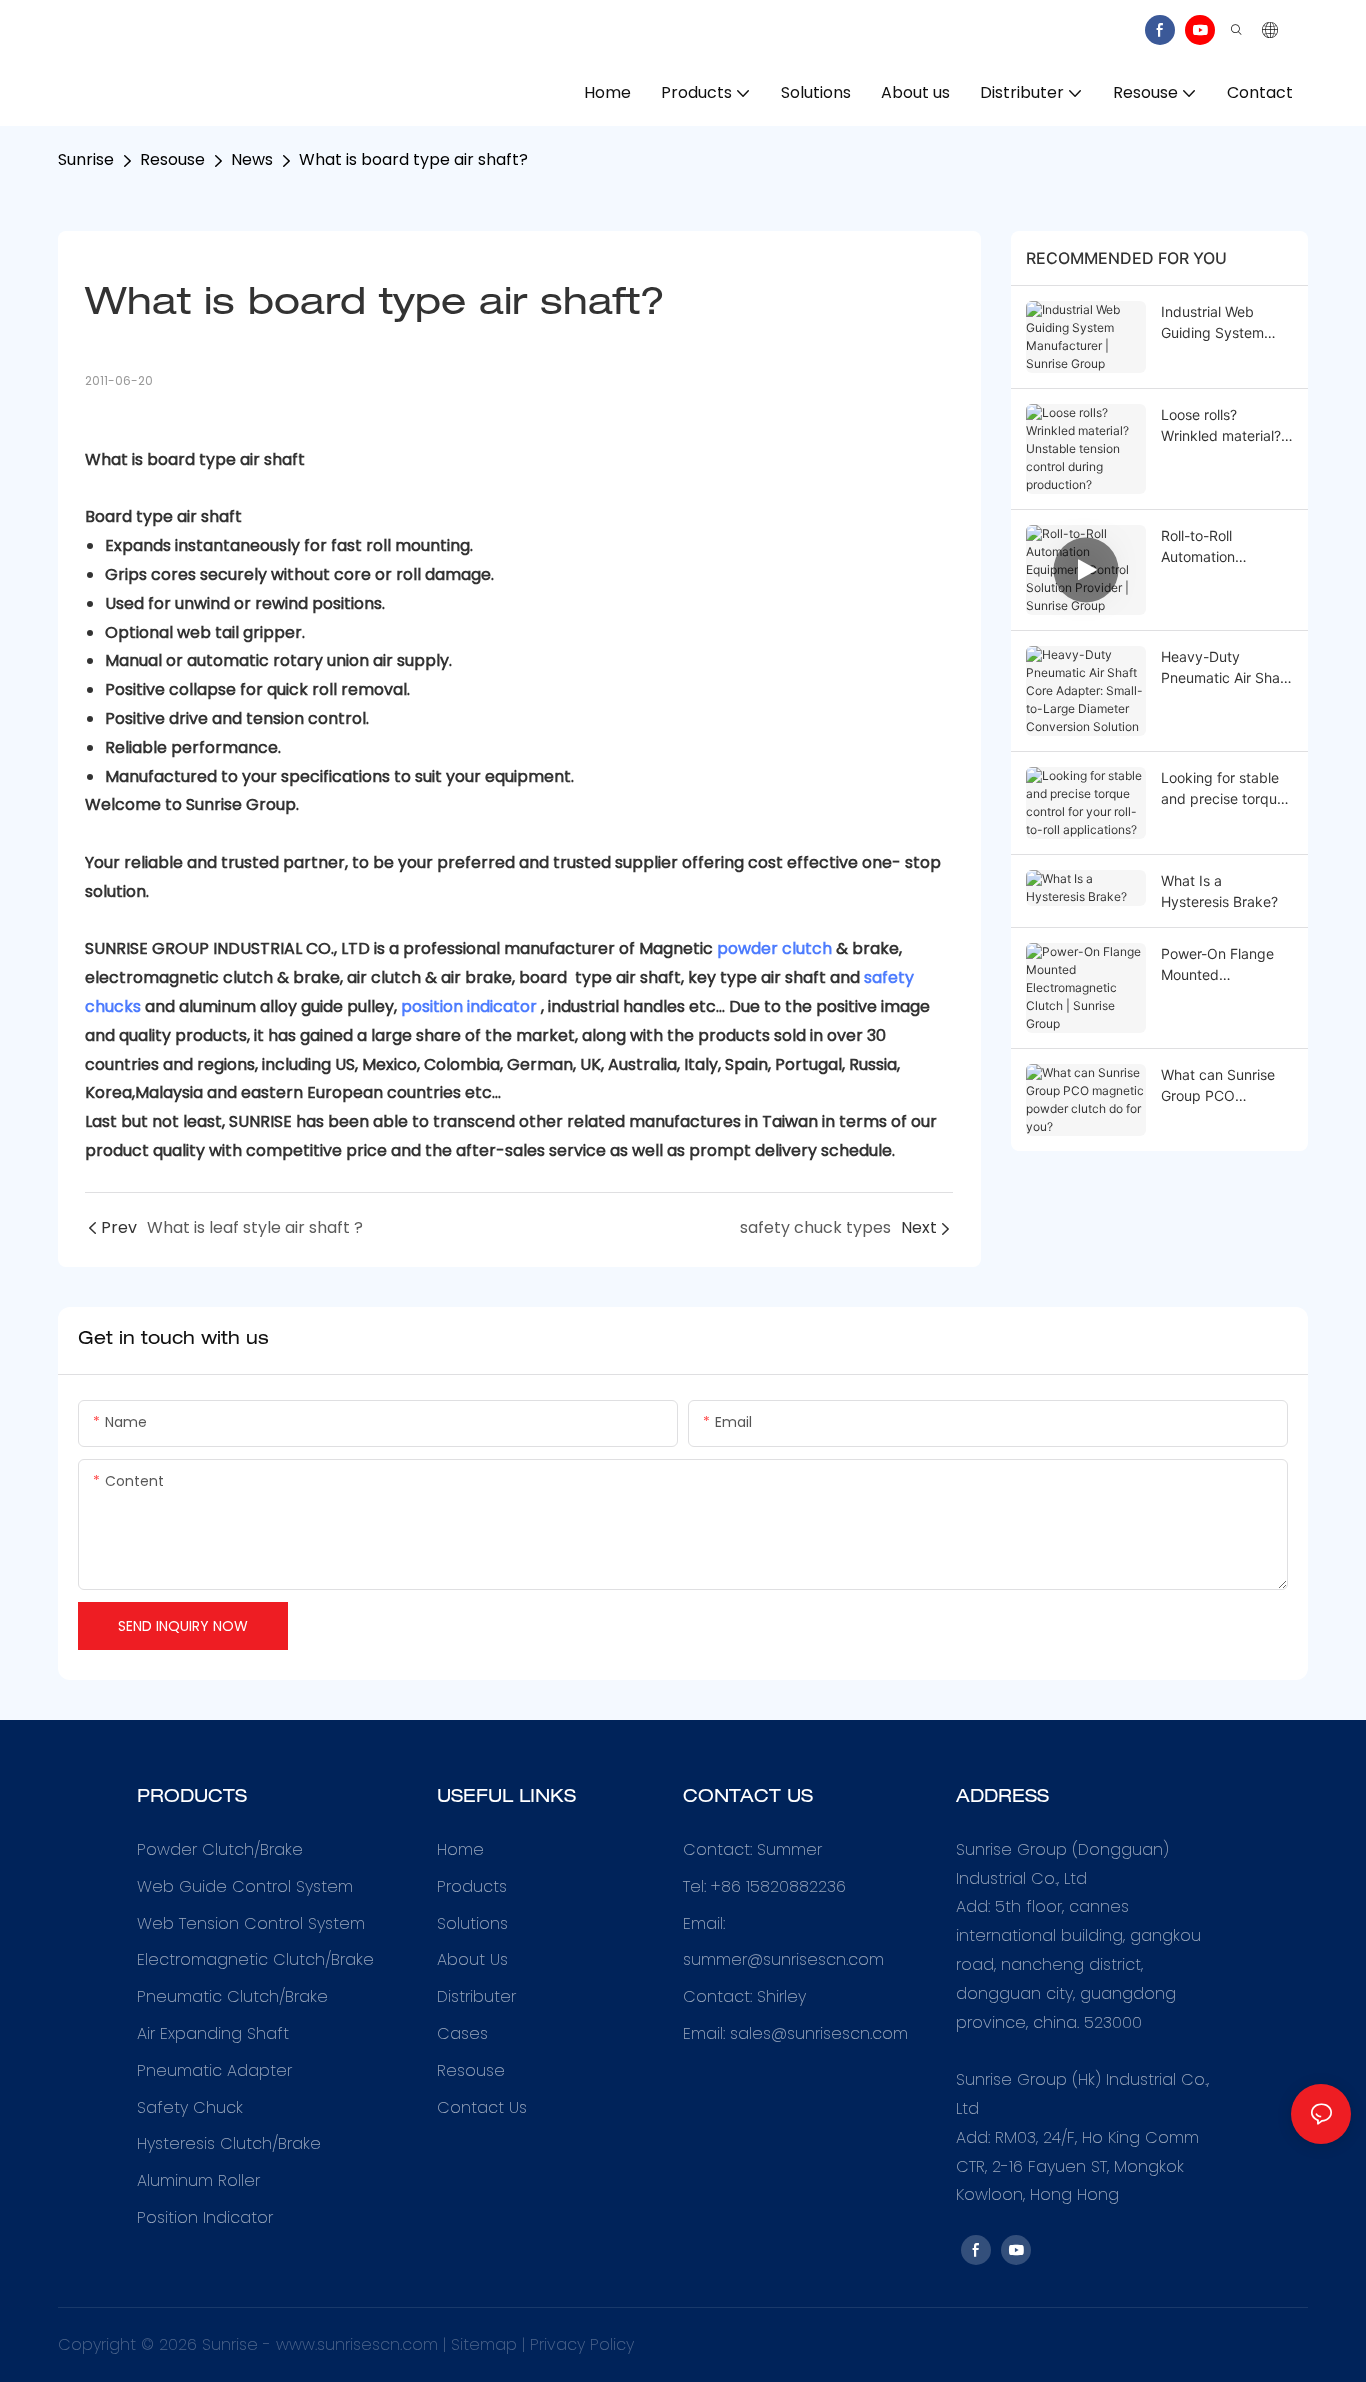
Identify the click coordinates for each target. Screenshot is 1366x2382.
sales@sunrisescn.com (819, 2033)
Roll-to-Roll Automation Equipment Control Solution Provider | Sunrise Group (1221, 547)
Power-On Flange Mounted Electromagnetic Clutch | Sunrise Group (1217, 965)
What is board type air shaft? (413, 159)
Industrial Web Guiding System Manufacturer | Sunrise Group (1212, 323)
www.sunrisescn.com (357, 2344)
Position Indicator (205, 2217)
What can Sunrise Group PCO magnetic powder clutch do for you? (1220, 1086)
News (252, 159)
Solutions (472, 1923)
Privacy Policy (582, 2344)
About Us (472, 1959)
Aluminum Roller (198, 2180)
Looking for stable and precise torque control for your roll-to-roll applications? (1225, 789)
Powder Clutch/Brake (220, 1849)
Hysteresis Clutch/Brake (229, 2143)
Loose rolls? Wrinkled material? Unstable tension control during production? (1221, 426)
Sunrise (86, 159)
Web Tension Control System (251, 1923)
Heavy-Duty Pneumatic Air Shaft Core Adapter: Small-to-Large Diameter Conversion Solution (1225, 668)
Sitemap (484, 2344)
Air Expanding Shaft (213, 2033)
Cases (462, 2033)
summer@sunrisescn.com (786, 1959)
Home (460, 1849)
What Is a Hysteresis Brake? (1219, 891)
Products (472, 1886)
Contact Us (482, 2107)
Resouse (172, 159)
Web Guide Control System (245, 1886)
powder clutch (774, 948)
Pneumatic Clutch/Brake (232, 1996)
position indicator (469, 1006)
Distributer (476, 1996)
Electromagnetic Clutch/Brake (255, 1959)
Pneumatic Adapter (214, 2070)
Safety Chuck (190, 2107)
